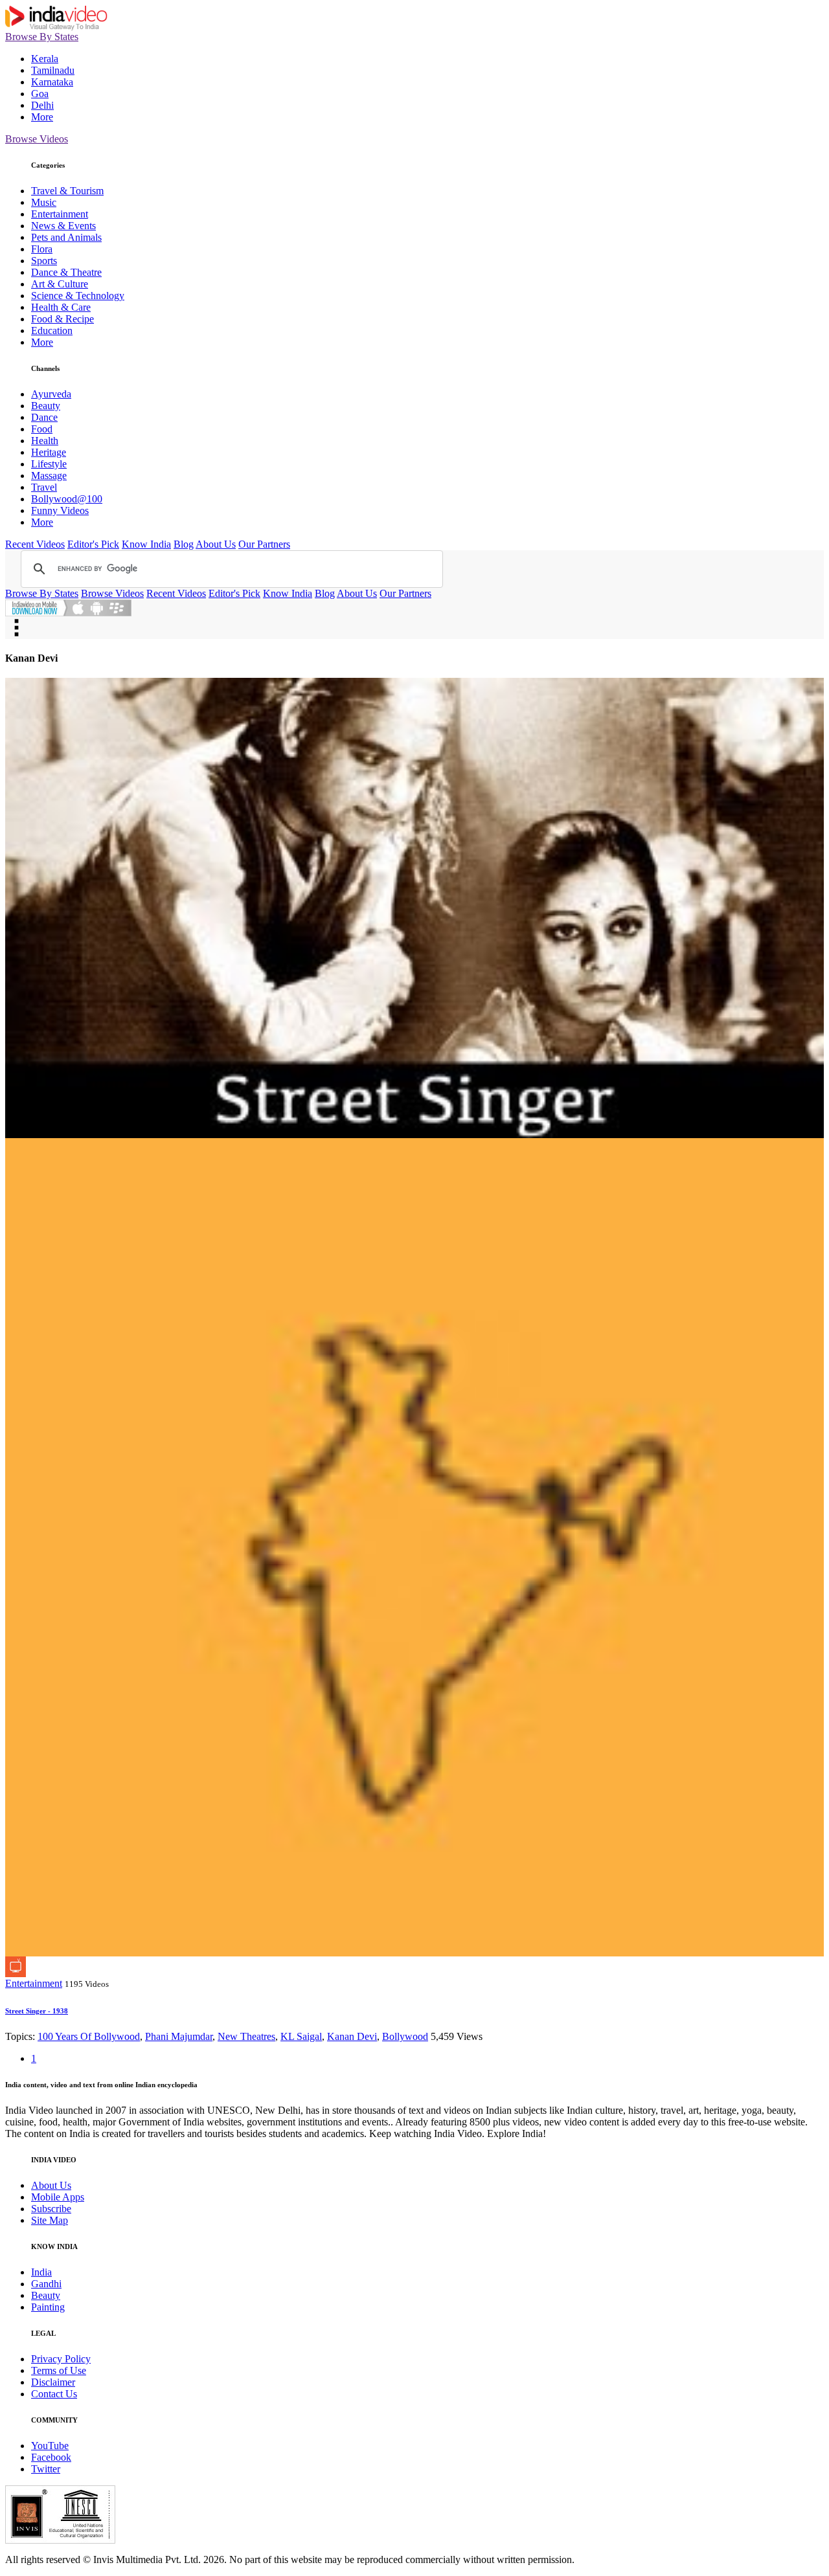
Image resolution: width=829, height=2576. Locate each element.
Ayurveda (51, 394)
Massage (49, 476)
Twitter (46, 2469)
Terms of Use (59, 2370)
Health (45, 441)
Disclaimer (53, 2382)
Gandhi (46, 2284)
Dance (44, 417)
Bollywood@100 (67, 499)
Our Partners (264, 544)
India (41, 2272)
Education (52, 330)
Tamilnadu (53, 70)
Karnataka (52, 82)
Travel (44, 487)
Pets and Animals (66, 237)
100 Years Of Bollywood (89, 2036)
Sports (44, 261)
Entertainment (60, 214)
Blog (184, 544)
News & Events (63, 226)
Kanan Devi (352, 2036)
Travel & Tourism (67, 191)
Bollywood (405, 2036)
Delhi (42, 105)
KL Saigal (301, 2036)
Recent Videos (35, 544)
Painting (48, 2307)
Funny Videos (60, 510)
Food (42, 429)
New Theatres (246, 2036)
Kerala (45, 59)
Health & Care (61, 307)
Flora (42, 249)
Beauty (46, 406)
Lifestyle (49, 464)
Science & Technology (78, 296)
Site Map (50, 2220)
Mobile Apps (58, 2197)
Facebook (51, 2457)
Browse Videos (37, 139)
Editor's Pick (93, 544)
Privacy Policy (61, 2359)
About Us (216, 544)
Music (44, 202)
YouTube (50, 2446)
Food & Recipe (62, 319)
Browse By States (42, 37)
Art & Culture (60, 284)
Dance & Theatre (66, 272)
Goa (40, 94)
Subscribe (51, 2209)
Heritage (49, 452)
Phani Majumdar (179, 2036)
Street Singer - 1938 (37, 2011)
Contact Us (54, 2394)
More (42, 117)
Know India (146, 544)
